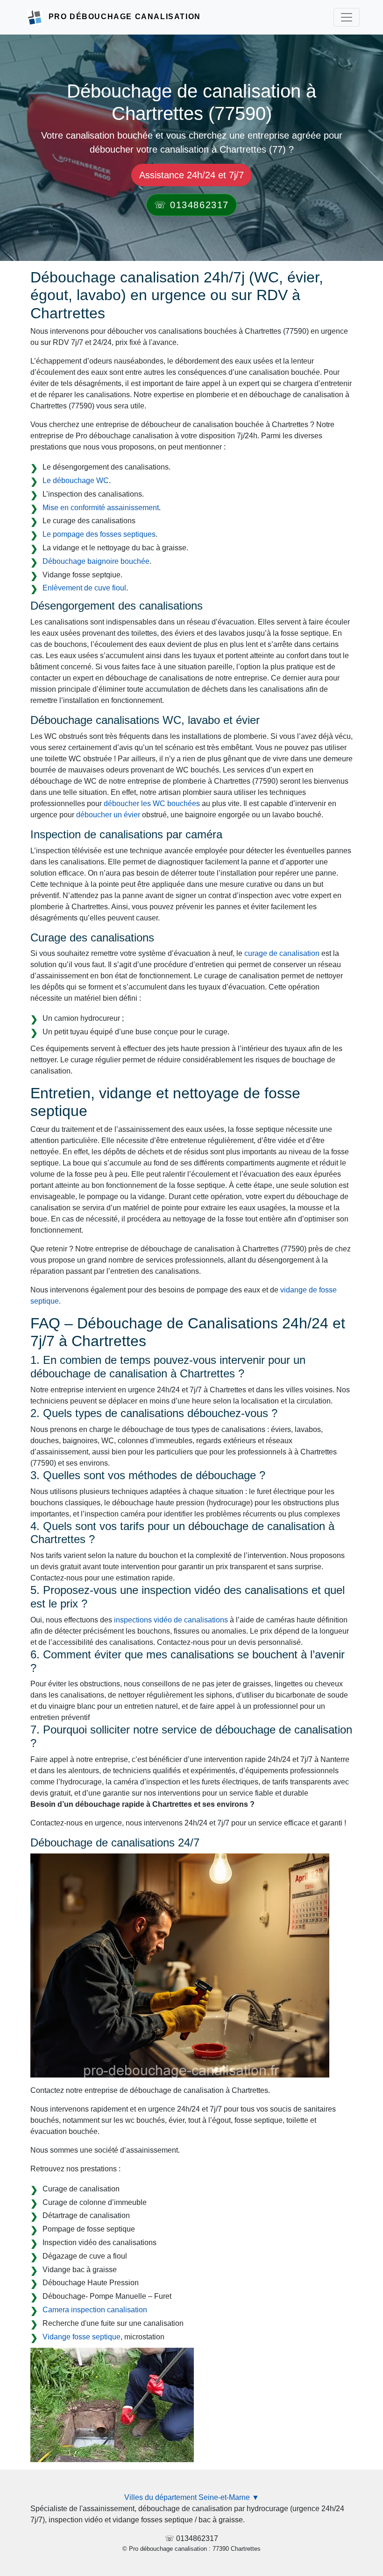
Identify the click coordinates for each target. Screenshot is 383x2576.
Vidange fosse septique (82, 2337)
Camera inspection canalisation (95, 2310)
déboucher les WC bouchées (152, 804)
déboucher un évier (108, 815)
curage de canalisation (282, 953)
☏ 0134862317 (191, 205)
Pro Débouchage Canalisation (125, 17)
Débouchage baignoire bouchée (96, 561)
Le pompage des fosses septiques (99, 534)
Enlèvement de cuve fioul (84, 588)
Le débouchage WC (76, 481)
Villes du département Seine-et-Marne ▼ (192, 2497)
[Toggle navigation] (347, 17)
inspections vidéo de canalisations (171, 1620)
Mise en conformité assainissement (101, 508)
